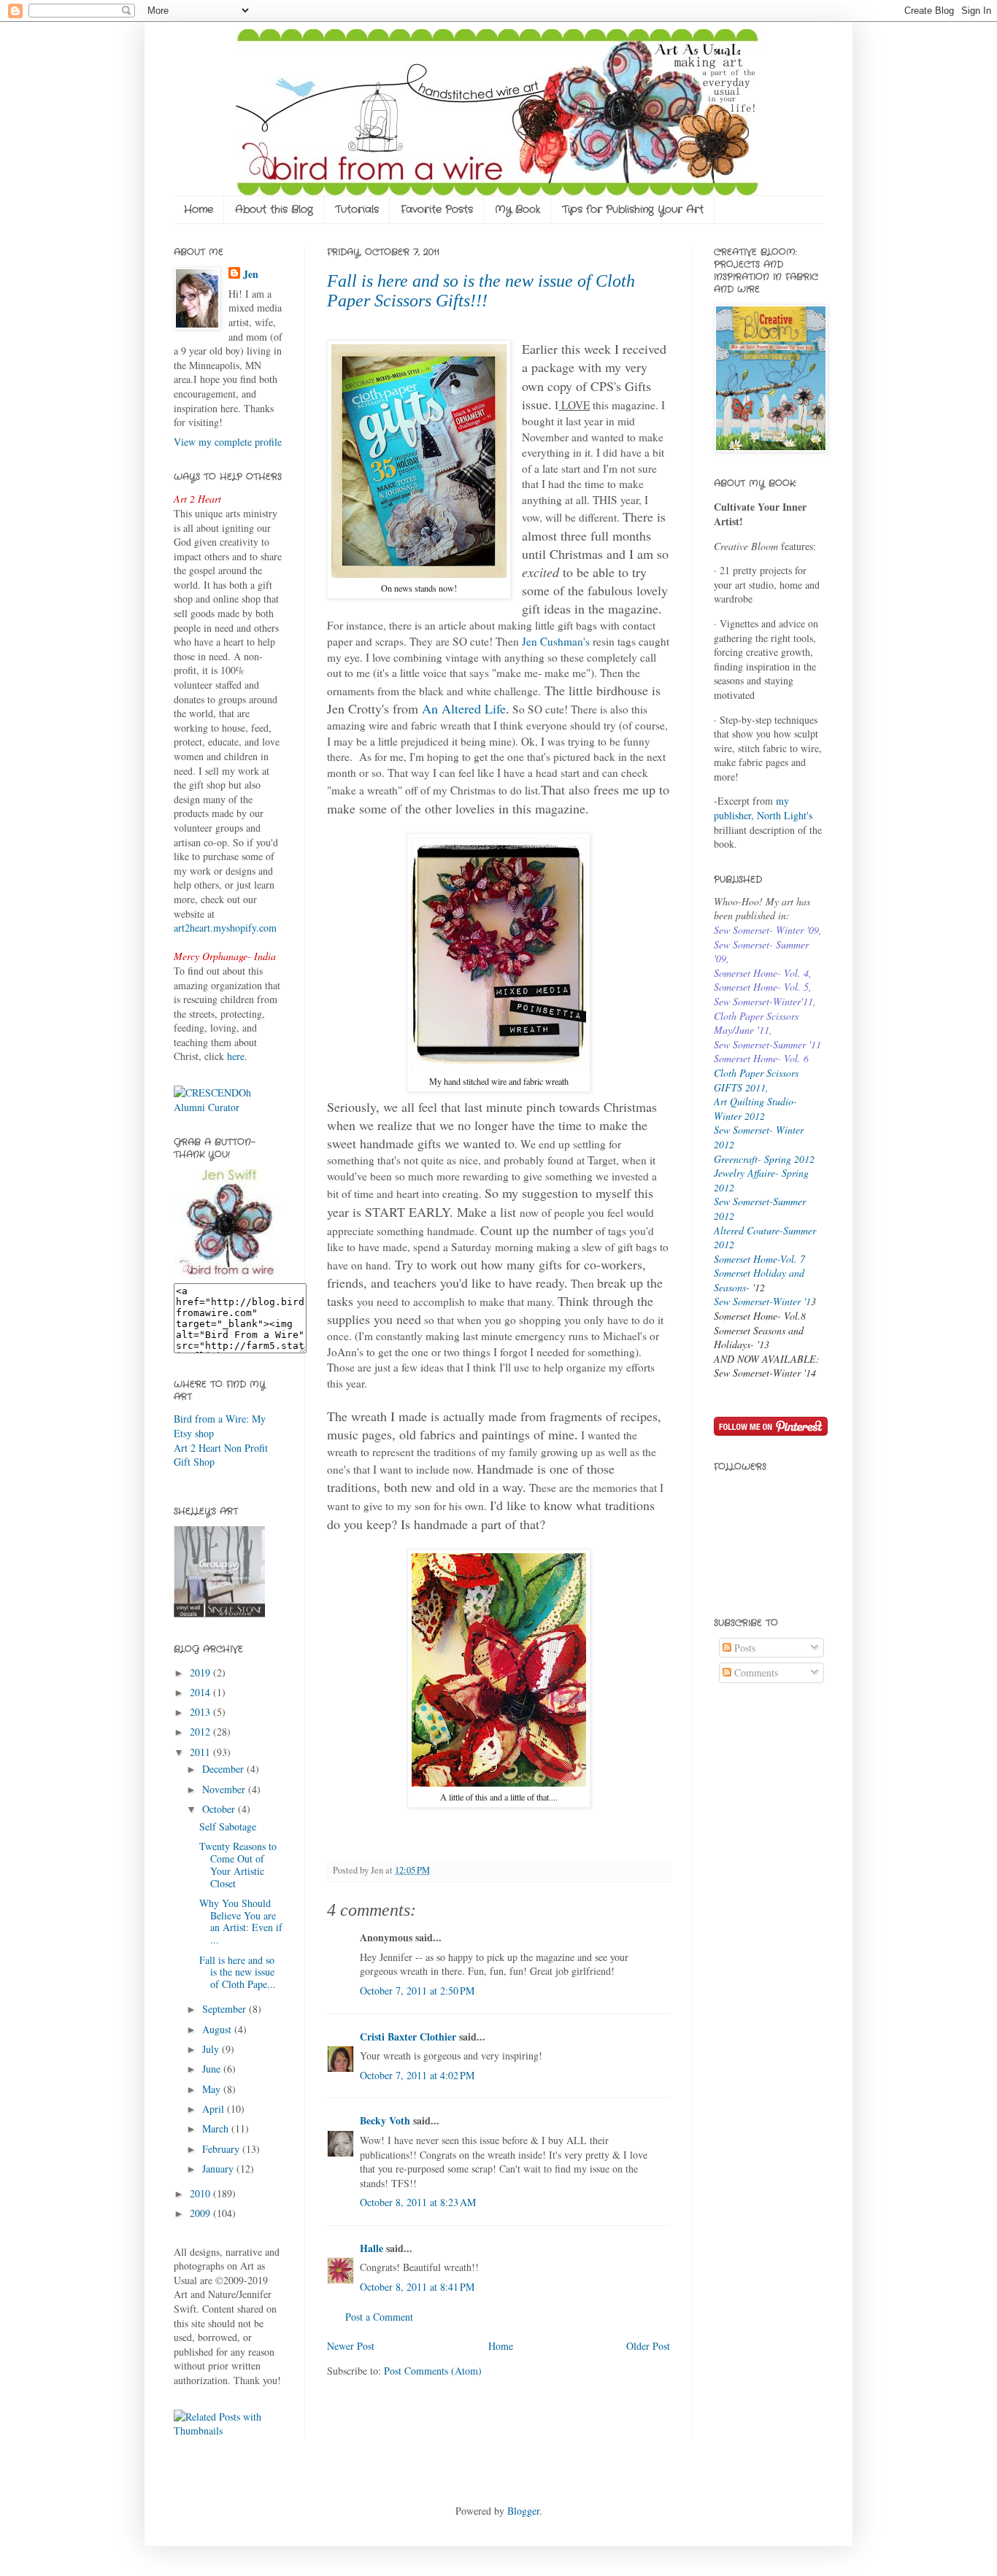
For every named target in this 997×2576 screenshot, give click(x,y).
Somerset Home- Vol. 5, (763, 987)
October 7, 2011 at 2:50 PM (417, 1991)
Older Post (648, 2346)
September (226, 2009)
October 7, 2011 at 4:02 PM (417, 2075)
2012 (201, 1732)
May (213, 2089)
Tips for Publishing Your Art (633, 209)
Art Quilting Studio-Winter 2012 (755, 1109)
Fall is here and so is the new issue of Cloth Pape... (238, 1972)
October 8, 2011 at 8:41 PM (417, 2287)
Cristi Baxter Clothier (408, 2037)
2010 (201, 2193)
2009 (201, 2213)
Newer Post (351, 2346)
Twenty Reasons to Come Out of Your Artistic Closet (238, 1864)
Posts (743, 1648)
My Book (517, 209)
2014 (201, 1692)
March (217, 2128)
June (213, 2069)
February (222, 2149)
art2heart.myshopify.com (225, 928)
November (225, 1789)
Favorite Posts (437, 209)
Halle (372, 2248)
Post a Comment (379, 2317)
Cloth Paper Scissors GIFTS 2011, (756, 1080)
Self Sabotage (228, 1826)
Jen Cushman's (556, 641)
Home (199, 209)
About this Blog (274, 209)
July (212, 2049)
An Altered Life (464, 708)
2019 (201, 1672)
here (236, 1056)
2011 (201, 1752)
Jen (251, 274)
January (219, 2169)
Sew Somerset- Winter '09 (766, 930)
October (220, 1809)
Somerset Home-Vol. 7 (759, 1259)
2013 (201, 1712)
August (218, 2029)
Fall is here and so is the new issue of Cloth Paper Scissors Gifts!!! (481, 291)
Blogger (523, 2511)
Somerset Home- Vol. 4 (761, 973)
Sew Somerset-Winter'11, (765, 1001)
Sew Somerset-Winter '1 (762, 1301)
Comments (755, 1672)
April (215, 2109)
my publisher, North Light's (763, 808)
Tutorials (357, 209)
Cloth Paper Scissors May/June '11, (756, 1023)
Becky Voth (385, 2120)
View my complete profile (228, 442)
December (224, 1769)
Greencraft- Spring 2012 (764, 1159)
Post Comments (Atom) (433, 2371)
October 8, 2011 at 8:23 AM (418, 2202)
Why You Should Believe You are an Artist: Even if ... (241, 1921)
